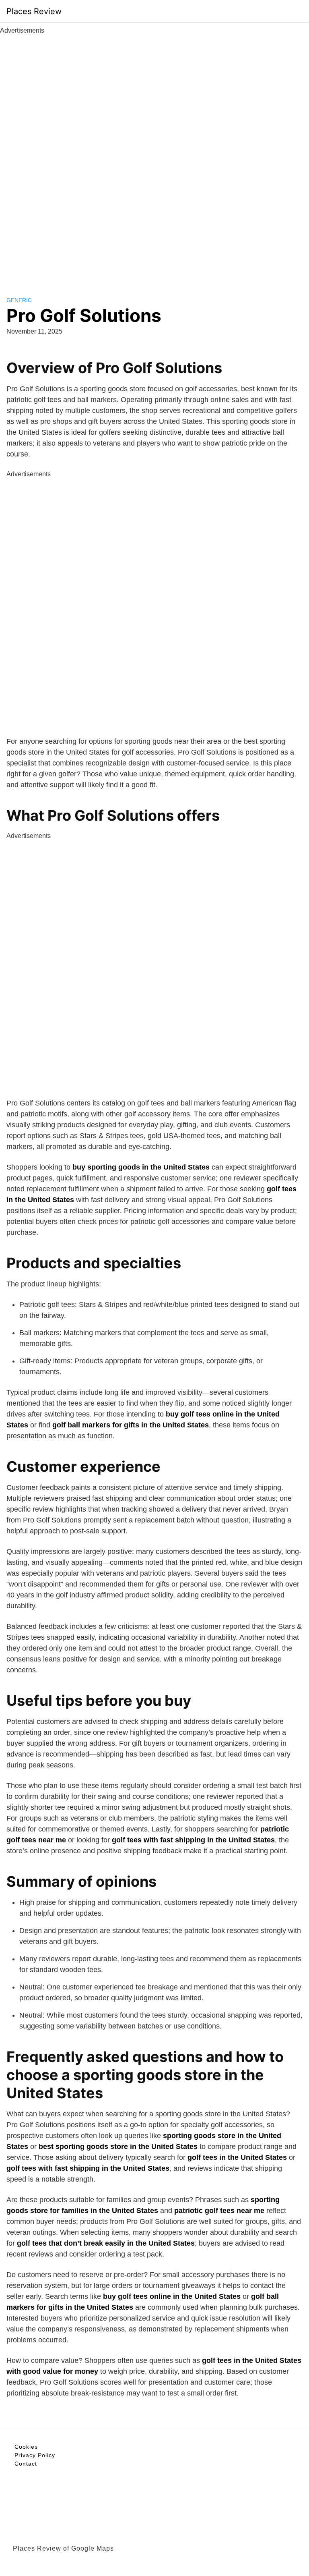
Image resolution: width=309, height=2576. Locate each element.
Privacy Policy (35, 2455)
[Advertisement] (154, 156)
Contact (26, 2464)
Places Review (34, 11)
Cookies (26, 2447)
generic (19, 300)
